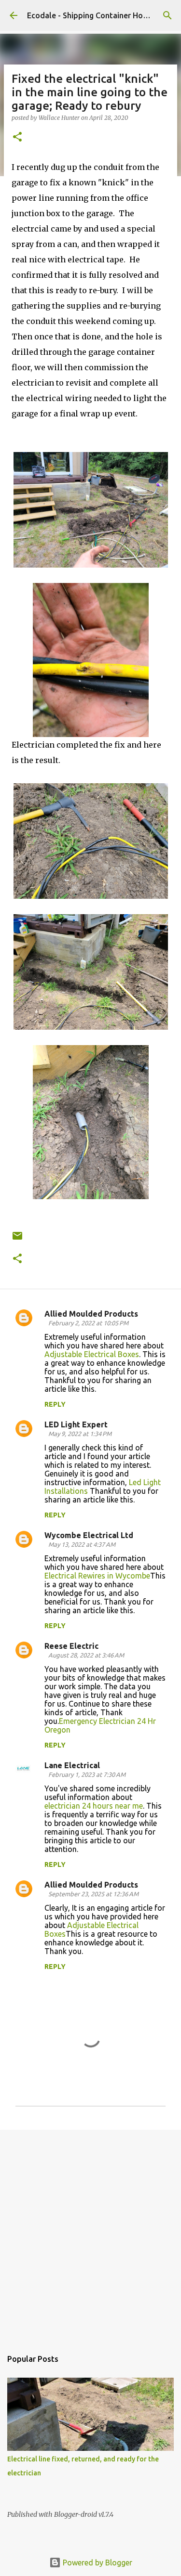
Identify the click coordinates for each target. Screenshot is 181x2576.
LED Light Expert (76, 1424)
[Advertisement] (90, 2234)
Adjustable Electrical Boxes (92, 1354)
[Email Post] (17, 1239)
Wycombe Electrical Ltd (89, 1535)
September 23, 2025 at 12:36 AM (93, 1894)
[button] (17, 137)
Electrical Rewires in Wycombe (97, 1576)
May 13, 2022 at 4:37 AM (82, 1544)
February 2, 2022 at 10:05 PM (88, 1323)
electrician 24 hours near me (94, 1806)
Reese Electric (71, 1646)
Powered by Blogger (97, 2563)
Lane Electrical (72, 1765)
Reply (55, 1404)
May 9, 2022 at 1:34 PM (80, 1434)
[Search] (167, 15)
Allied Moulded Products (91, 1314)
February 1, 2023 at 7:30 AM (87, 1774)
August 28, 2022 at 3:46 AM (86, 1655)
